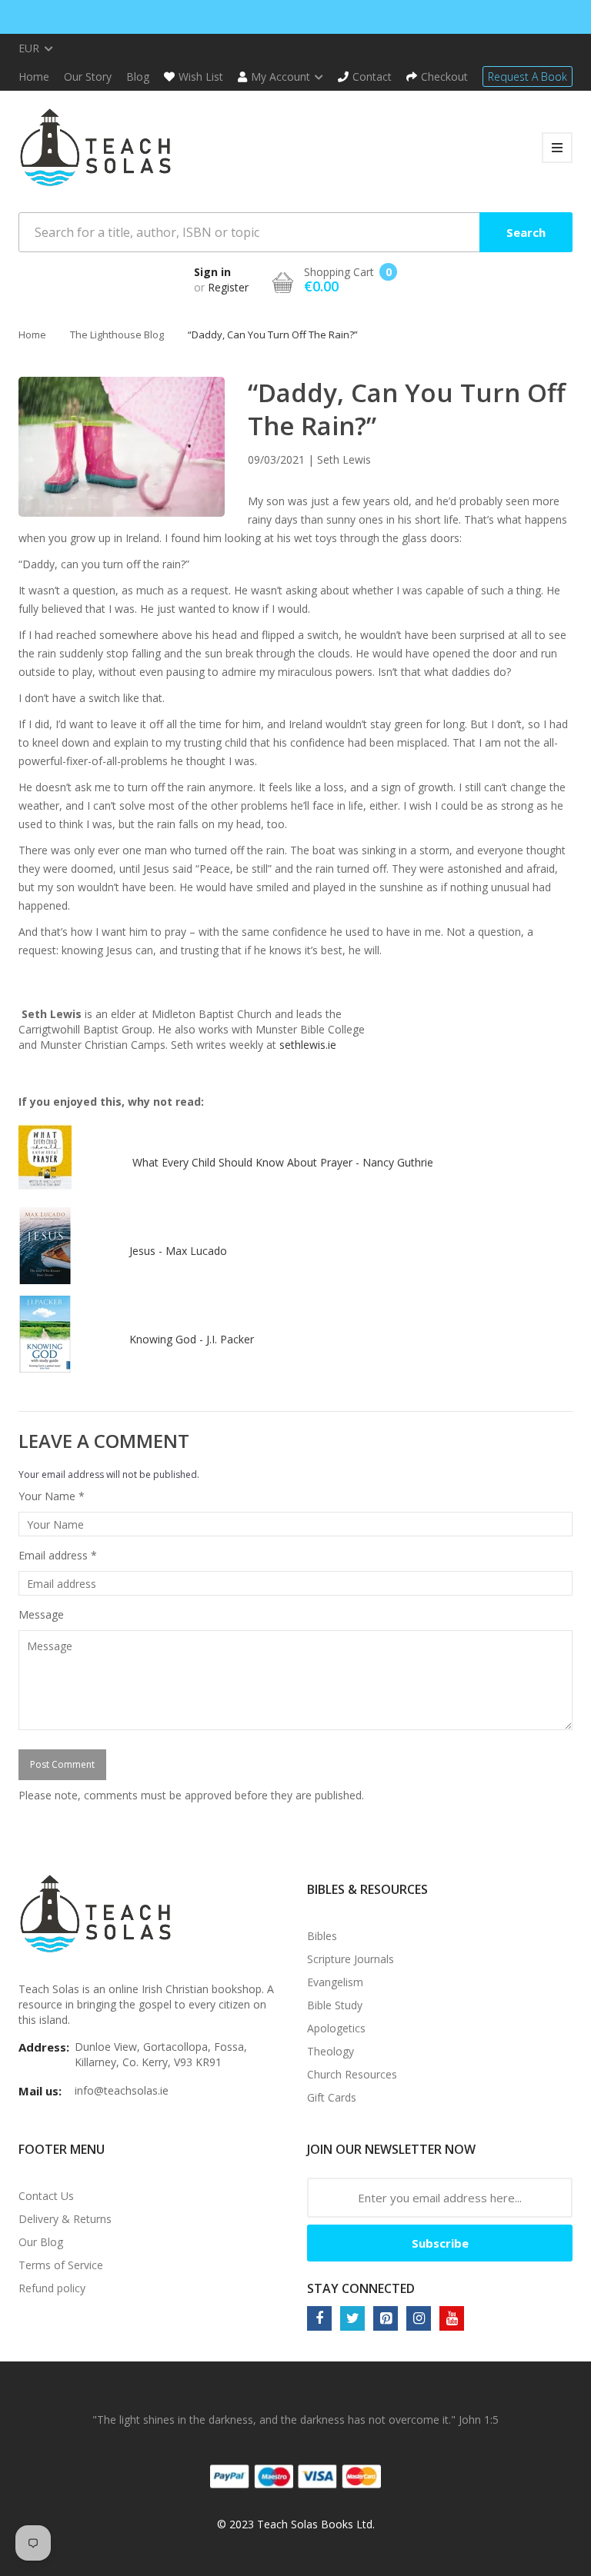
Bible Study (335, 2005)
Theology (331, 2051)
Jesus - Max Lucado (178, 1251)
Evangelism (335, 1982)
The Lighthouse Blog (117, 334)
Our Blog (41, 2242)
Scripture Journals (351, 1959)
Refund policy (52, 2288)
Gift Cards (332, 2097)
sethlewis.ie (308, 1045)
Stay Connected (361, 2288)
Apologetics (336, 2028)
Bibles (322, 1936)
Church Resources (352, 2074)
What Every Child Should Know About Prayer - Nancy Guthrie (283, 1162)
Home (32, 334)
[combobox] (295, 232)
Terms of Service (61, 2265)
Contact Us (46, 2196)
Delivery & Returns (65, 2219)
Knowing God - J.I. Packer (193, 1339)
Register (228, 287)
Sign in (212, 272)
